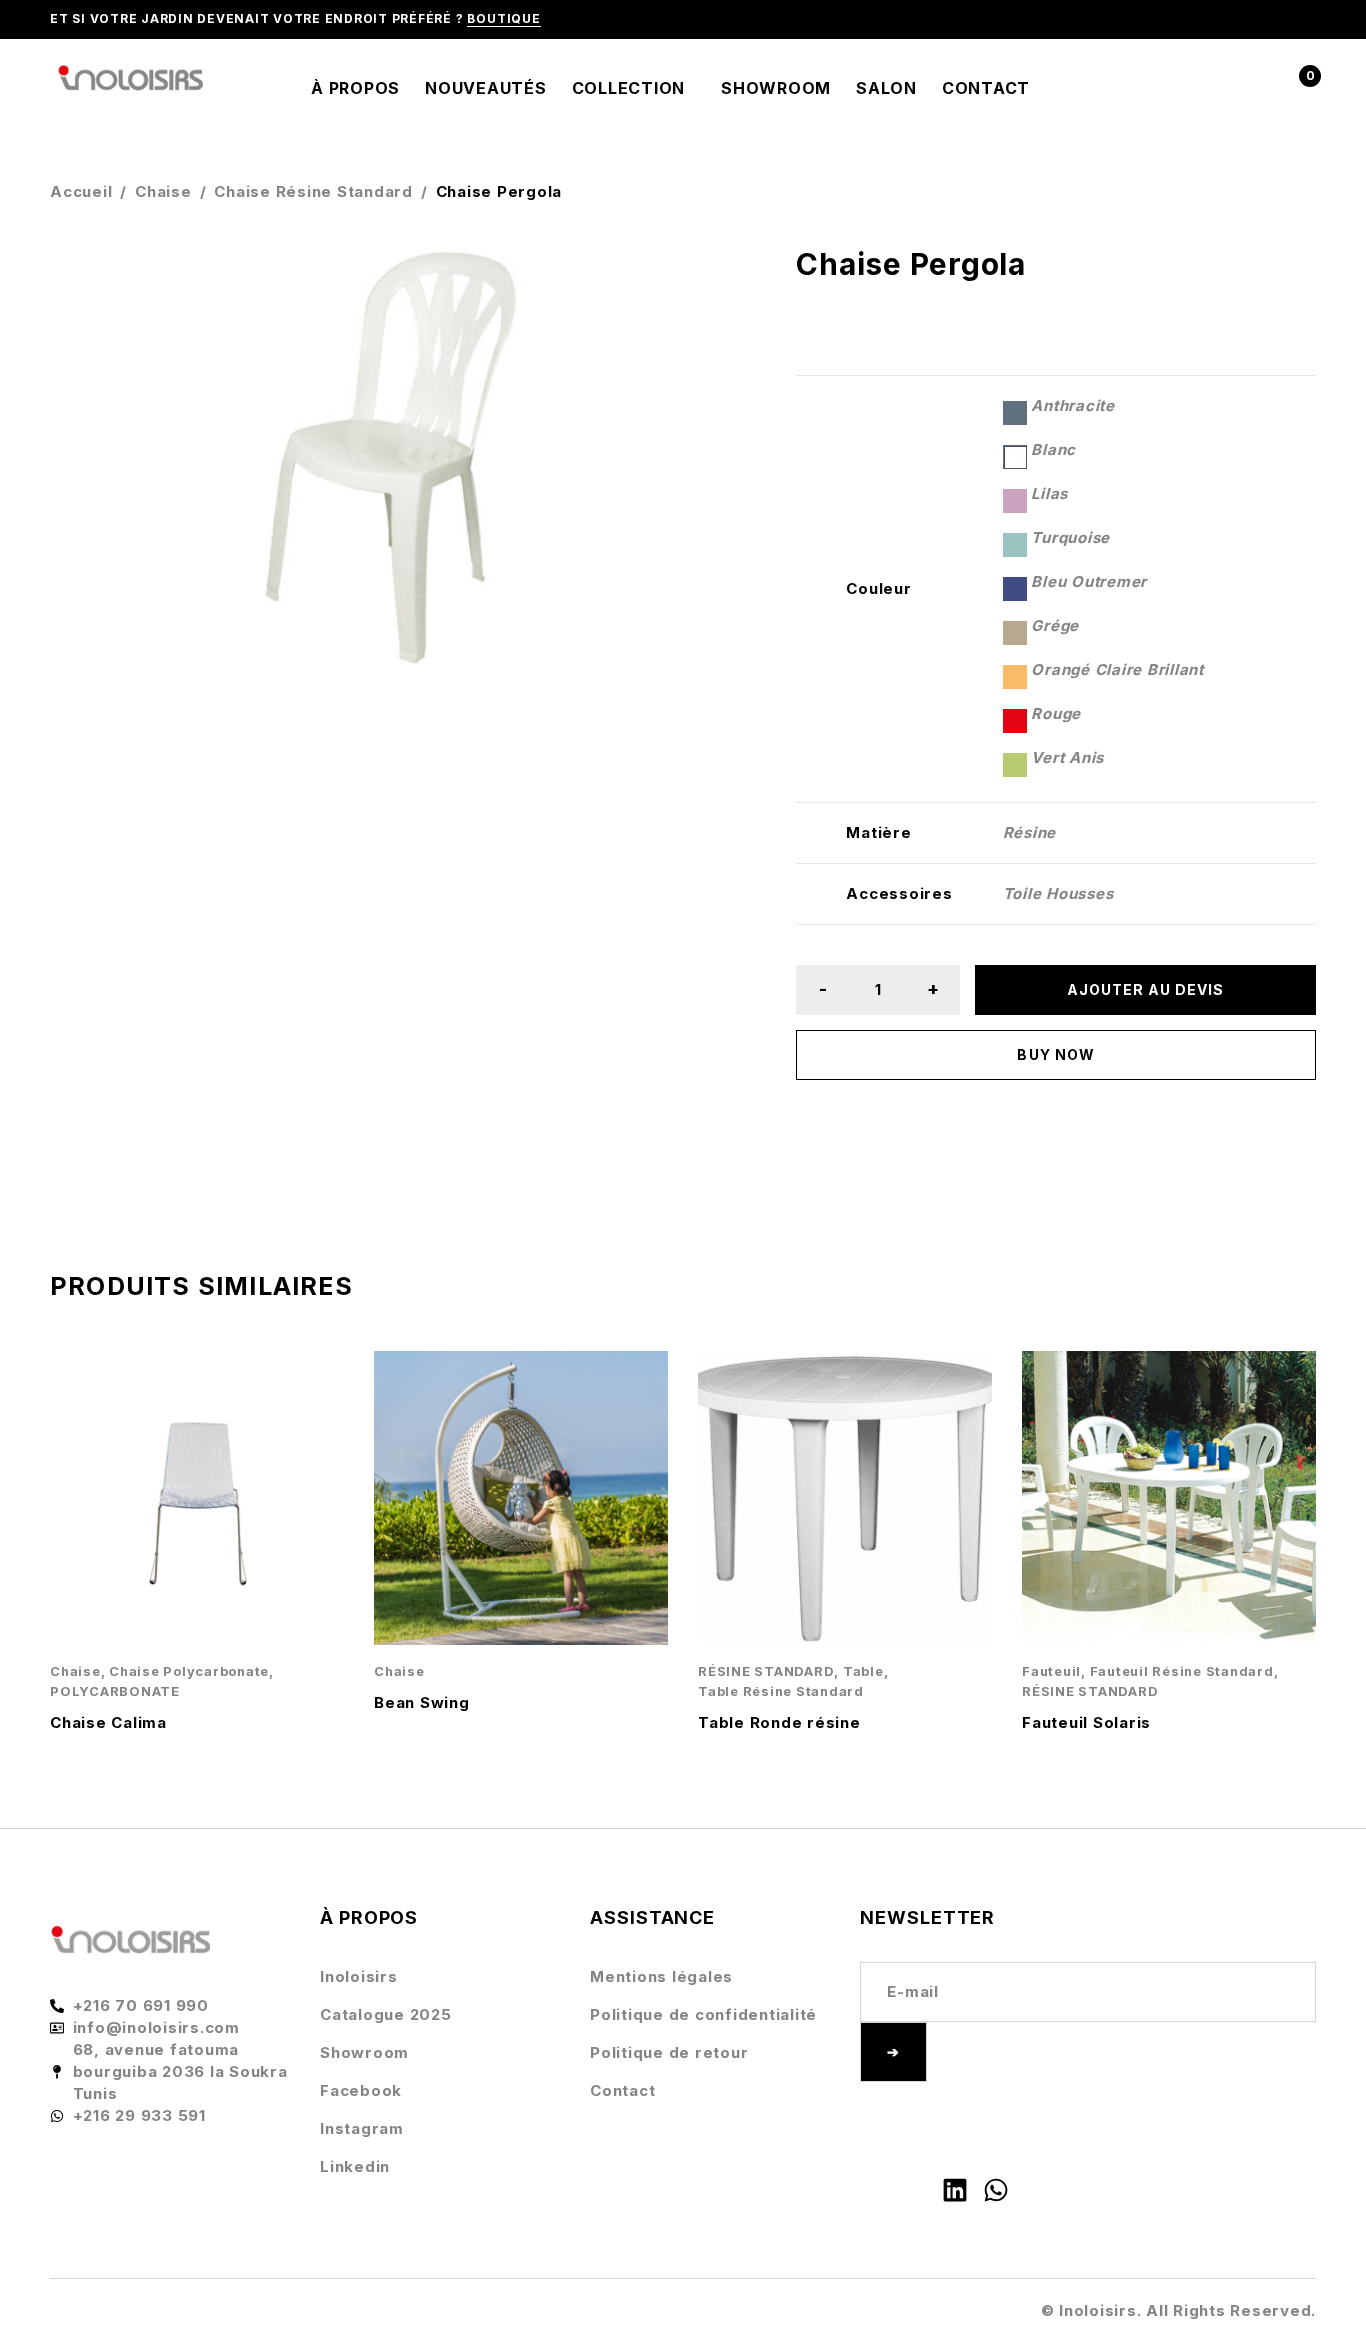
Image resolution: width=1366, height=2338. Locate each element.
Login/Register (1253, 88)
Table (863, 1671)
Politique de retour (669, 2052)
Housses (1079, 893)
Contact (622, 2090)
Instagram (362, 2128)
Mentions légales (661, 1976)
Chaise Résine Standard (313, 191)
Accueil (81, 191)
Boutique (504, 18)
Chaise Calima (108, 1722)
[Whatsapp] (996, 2190)
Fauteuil (1051, 1671)
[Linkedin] (955, 2190)
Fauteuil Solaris (1086, 1722)
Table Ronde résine (779, 1722)
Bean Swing (422, 1702)
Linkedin (355, 2166)
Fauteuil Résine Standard (1182, 1671)
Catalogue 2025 (386, 2014)
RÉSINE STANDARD (766, 1671)
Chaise (163, 191)
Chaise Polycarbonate (189, 1671)
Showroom (364, 2052)
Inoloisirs (359, 1976)
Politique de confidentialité (703, 2014)
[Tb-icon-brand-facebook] (873, 2190)
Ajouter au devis (1146, 989)
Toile (1022, 893)
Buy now (1055, 1054)
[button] (711, 281)
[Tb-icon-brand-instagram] (914, 2190)
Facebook (361, 2090)
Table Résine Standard (781, 1691)
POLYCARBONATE (115, 1691)
